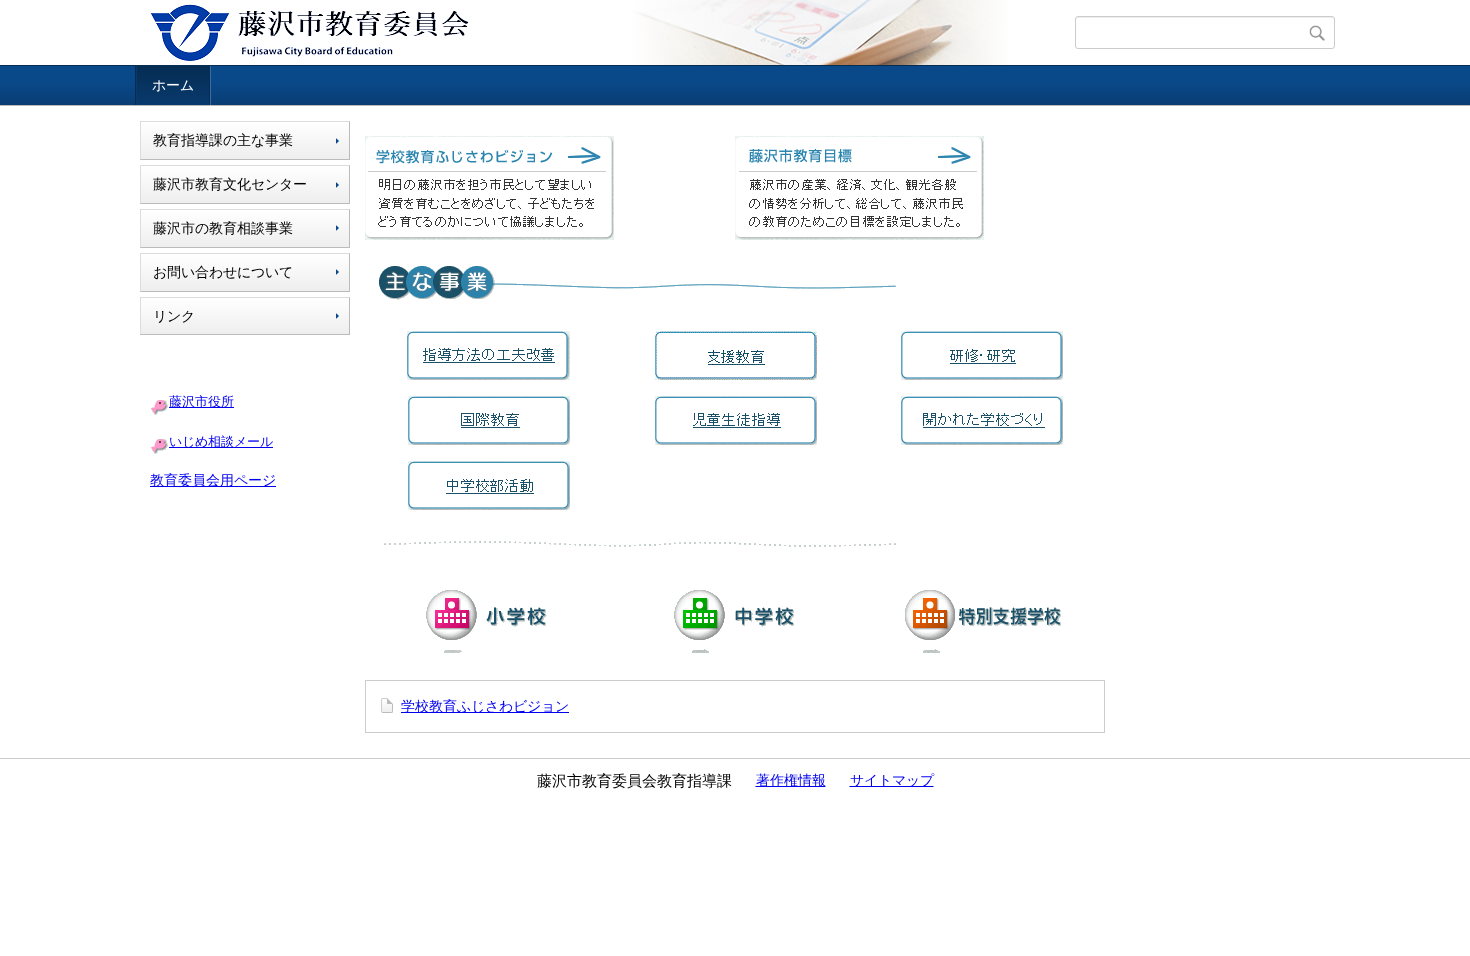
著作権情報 (791, 780)
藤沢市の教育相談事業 (223, 228)
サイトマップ (892, 780)
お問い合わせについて (223, 272)
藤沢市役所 (201, 401)
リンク (174, 316)
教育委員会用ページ (213, 480)
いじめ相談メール (221, 441)
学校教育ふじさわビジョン (485, 706)
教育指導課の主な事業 (223, 140)
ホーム (173, 85)
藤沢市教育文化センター (230, 184)
